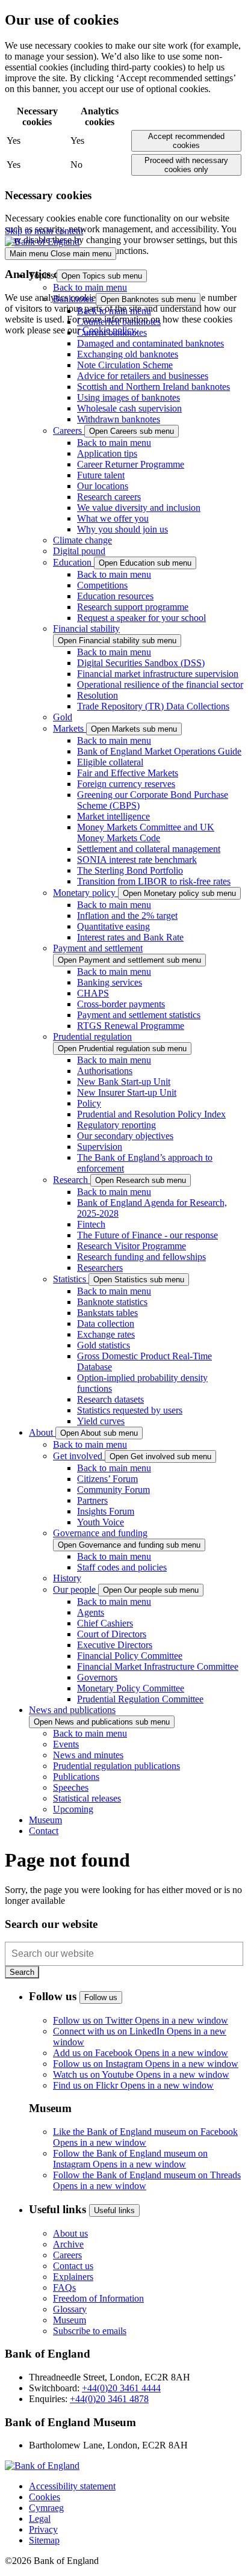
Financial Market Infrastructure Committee (158, 1666)
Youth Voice (101, 1522)
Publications (76, 1777)
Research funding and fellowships (141, 1257)
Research (72, 1180)
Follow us (101, 1997)
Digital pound (79, 551)
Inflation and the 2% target (127, 916)
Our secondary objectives (125, 1136)
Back (90, 287)
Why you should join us (122, 529)
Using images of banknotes (129, 397)
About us (70, 2233)
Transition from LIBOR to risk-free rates (154, 881)
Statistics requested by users (130, 1410)
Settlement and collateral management (149, 849)
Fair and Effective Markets (128, 773)
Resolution (98, 695)
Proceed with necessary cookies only (186, 165)
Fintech (91, 1224)
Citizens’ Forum (107, 1479)
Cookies (45, 2497)
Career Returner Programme (131, 464)
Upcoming (73, 1809)
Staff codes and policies (122, 1567)
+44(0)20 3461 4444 (121, 2388)
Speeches (71, 1787)
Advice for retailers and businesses (143, 376)
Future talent (101, 475)
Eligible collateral (110, 762)
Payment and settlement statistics (139, 1015)
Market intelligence (113, 816)
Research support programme (133, 607)
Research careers (109, 497)
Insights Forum (106, 1511)
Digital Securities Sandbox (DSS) (141, 663)
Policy (89, 1103)
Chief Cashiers (105, 1623)
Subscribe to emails (90, 2331)
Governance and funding (100, 1533)
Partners (92, 1500)
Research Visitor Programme (132, 1246)
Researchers (100, 1268)
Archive (68, 2244)
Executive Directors (115, 1645)
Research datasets (110, 1399)
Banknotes (74, 299)
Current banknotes (112, 332)
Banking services (110, 982)
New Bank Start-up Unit (124, 1082)
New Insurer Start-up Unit (127, 1092)
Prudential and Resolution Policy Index (151, 1114)
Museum (70, 2320)
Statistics (71, 1279)
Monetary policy (85, 893)
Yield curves (101, 1421)
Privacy (43, 2529)
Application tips (107, 453)
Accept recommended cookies (186, 141)
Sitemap (44, 2540)
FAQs (64, 2287)
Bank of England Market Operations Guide (159, 751)
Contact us (73, 2266)
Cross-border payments (121, 1004)
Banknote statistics (112, 1302)
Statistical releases (87, 1798)
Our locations (103, 486)
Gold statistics (104, 1345)
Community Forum (113, 1490)
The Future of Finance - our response (147, 1235)
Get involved (79, 1456)
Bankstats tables (107, 1313)
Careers (69, 431)
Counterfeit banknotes (119, 322)
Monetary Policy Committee (131, 1688)
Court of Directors (112, 1634)
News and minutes (88, 1755)
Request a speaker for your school (141, 618)
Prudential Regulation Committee (140, 1699)
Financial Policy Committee (130, 1656)
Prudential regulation (92, 1036)
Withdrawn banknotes (119, 419)
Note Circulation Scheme (125, 365)
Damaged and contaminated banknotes (150, 343)
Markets (70, 728)
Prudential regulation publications (116, 1766)
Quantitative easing (113, 926)
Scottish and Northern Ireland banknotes (153, 387)
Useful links (114, 2210)
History (67, 1578)
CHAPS (93, 993)
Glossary (70, 2309)
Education (73, 562)
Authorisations (105, 1071)
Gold (63, 717)
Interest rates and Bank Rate (130, 937)
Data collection (106, 1324)
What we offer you (113, 518)
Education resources (115, 596)
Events (66, 1744)
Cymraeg (46, 2508)
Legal (40, 2519)
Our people (76, 1589)
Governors (97, 1677)
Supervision (100, 1147)
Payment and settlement (98, 948)
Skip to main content (44, 231)
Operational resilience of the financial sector (160, 684)
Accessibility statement (72, 2486)
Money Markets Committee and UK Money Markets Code (146, 832)
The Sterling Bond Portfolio (130, 870)
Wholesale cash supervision (129, 408)
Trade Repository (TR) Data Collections (153, 706)
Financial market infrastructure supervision (158, 674)
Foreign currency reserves (126, 784)
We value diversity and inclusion (139, 508)
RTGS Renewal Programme (131, 1026)
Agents (91, 1612)
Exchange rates (106, 1334)
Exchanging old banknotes (128, 354)
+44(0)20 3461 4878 (109, 2399)
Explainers (73, 2277)
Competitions (102, 585)
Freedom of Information (98, 2298)
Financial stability (86, 629)
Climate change (82, 540)
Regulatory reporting (116, 1125)
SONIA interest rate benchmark (137, 860)
